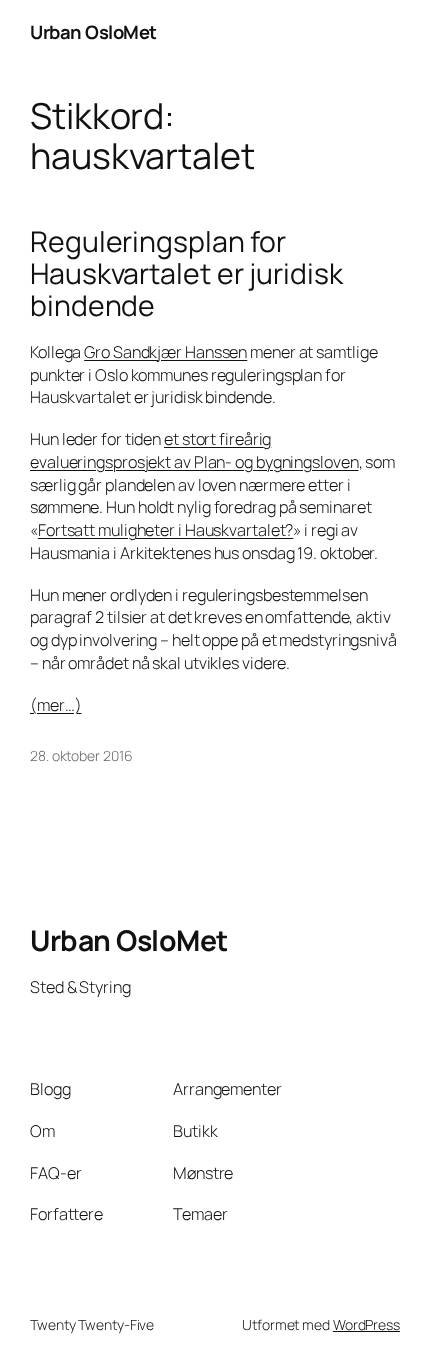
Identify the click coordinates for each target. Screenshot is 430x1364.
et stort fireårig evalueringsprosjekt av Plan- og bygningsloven (194, 450)
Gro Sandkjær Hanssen (165, 352)
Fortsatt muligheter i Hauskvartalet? (165, 530)
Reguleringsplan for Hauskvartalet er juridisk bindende (186, 274)
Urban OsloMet (93, 32)
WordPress (366, 1324)
